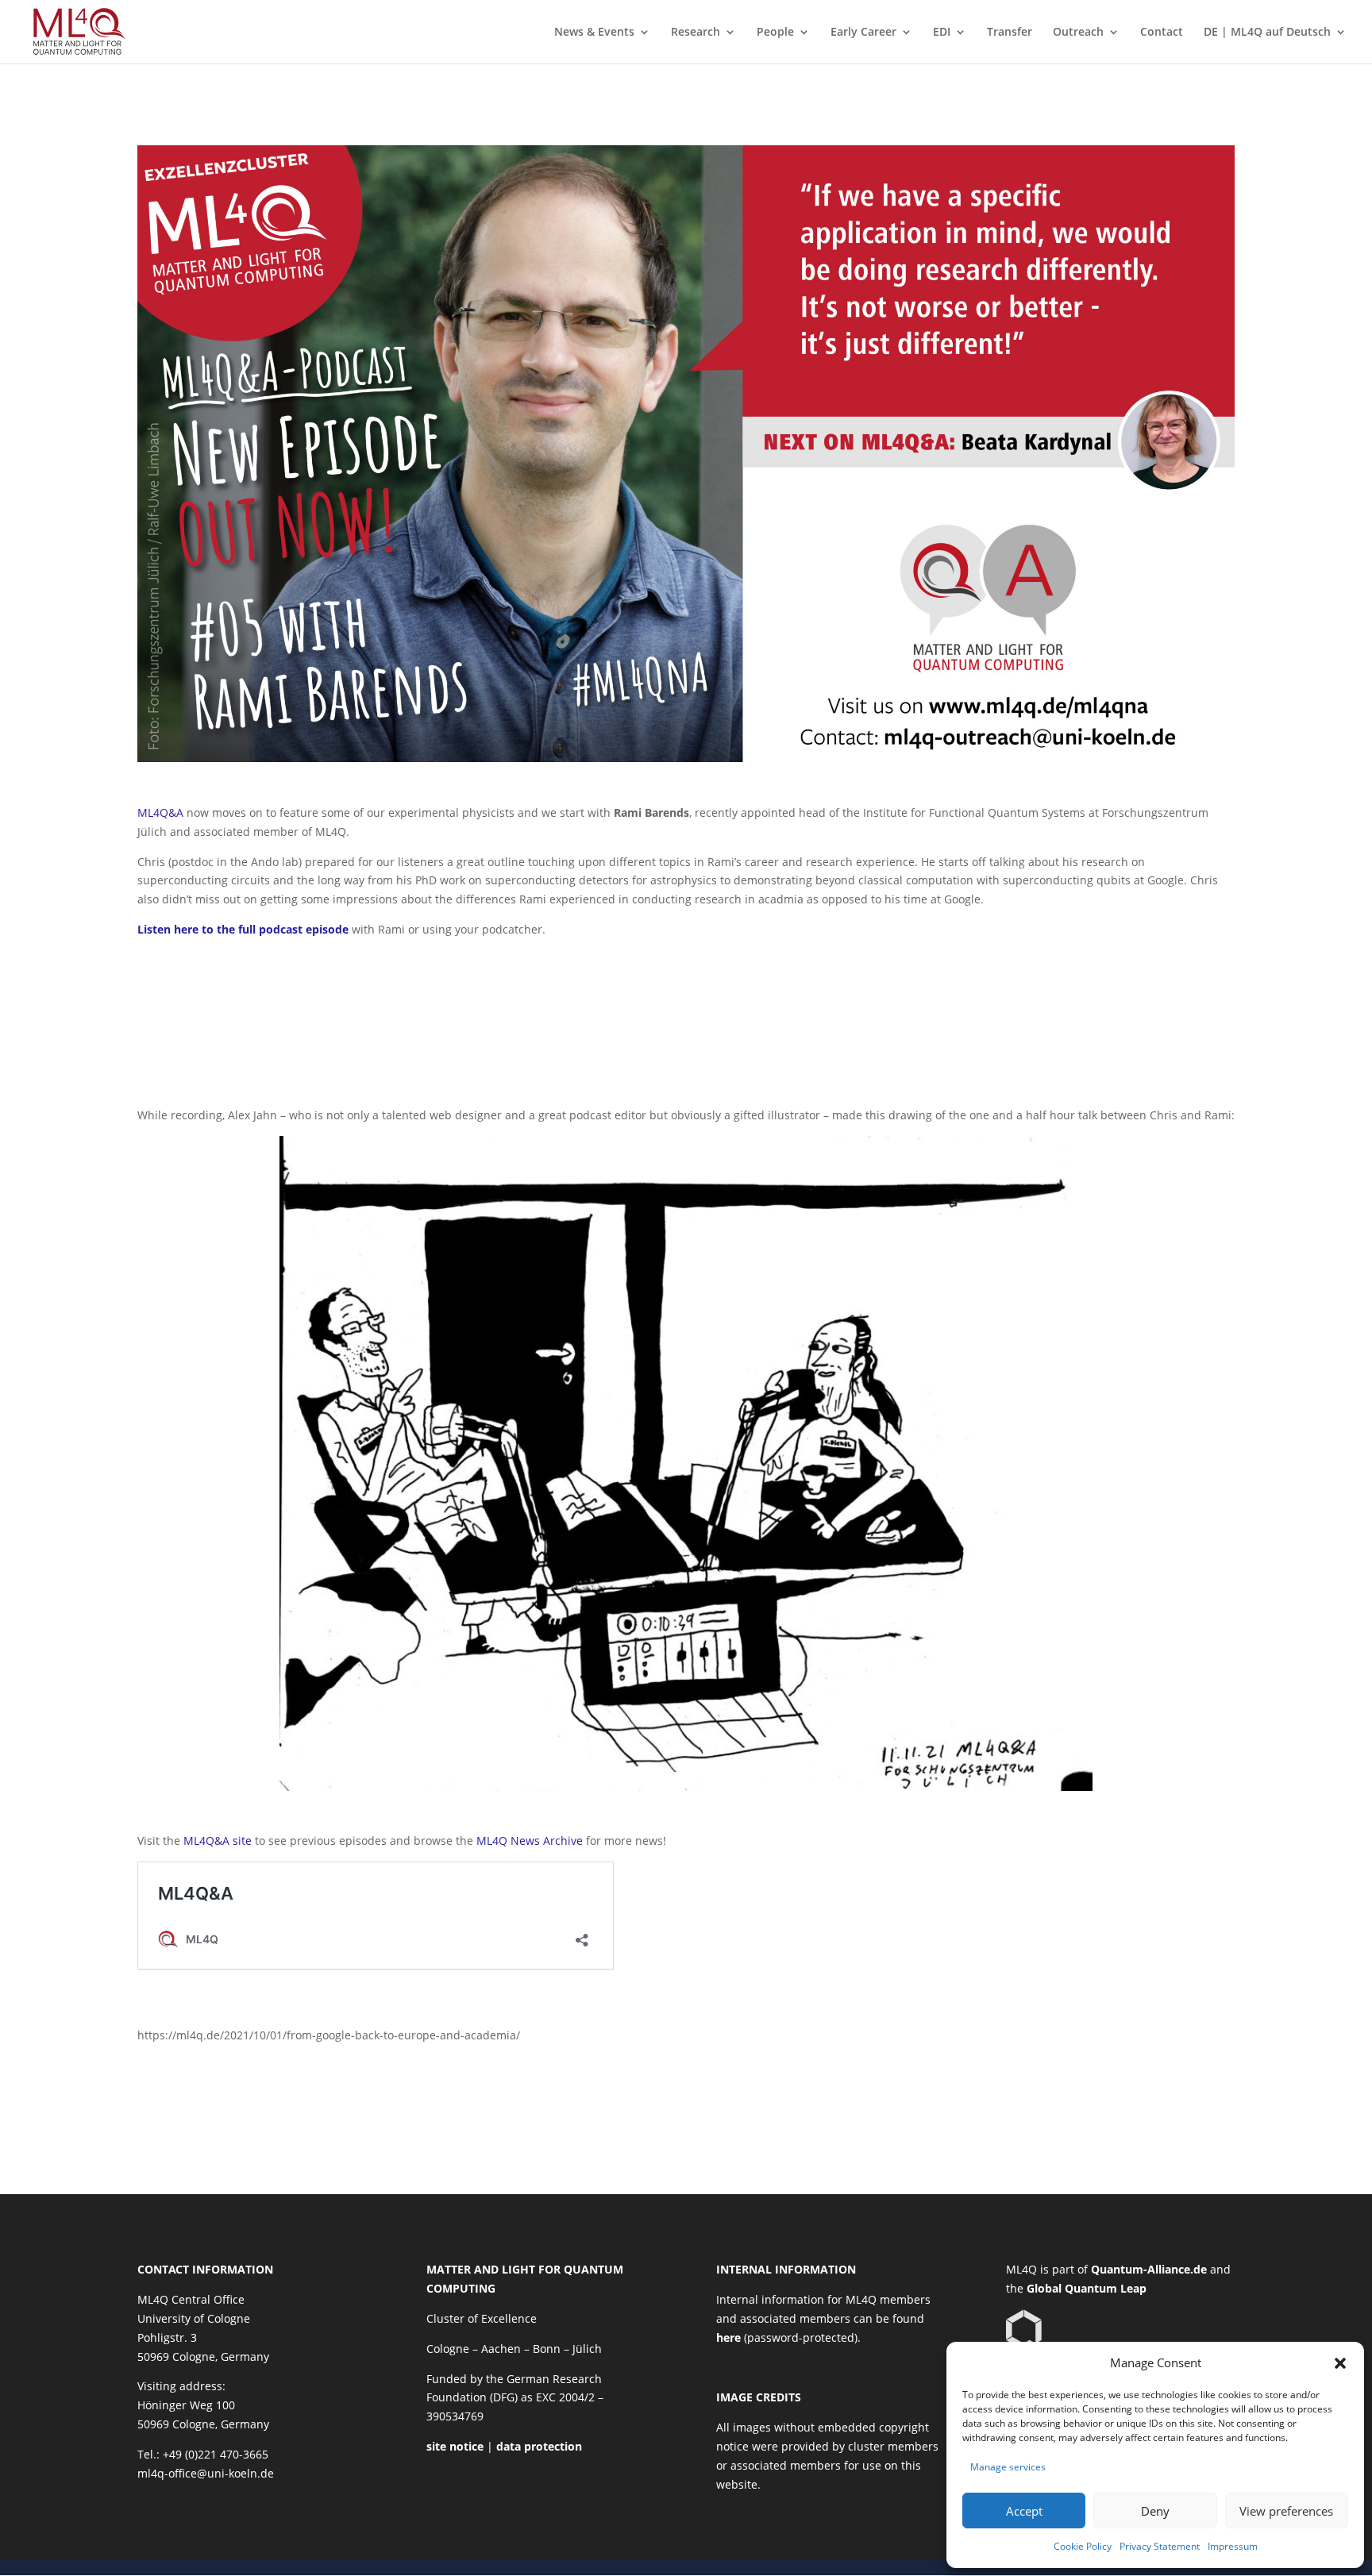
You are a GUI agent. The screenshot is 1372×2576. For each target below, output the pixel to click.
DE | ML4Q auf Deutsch (1267, 33)
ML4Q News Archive (530, 1841)
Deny (1155, 2511)
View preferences (1286, 2511)
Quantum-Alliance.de (1149, 2269)
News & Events (594, 33)
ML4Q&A (160, 812)
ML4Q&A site (219, 1841)
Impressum (1233, 2546)
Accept (1024, 2511)
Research (696, 33)
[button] (1340, 2363)
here (728, 2337)
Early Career (863, 33)
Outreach (1078, 33)
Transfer (1010, 33)
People (775, 33)
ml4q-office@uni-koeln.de (206, 2473)
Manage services (1008, 2467)
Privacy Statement (1160, 2546)
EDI (942, 33)
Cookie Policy (1083, 2546)
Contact (1162, 33)
